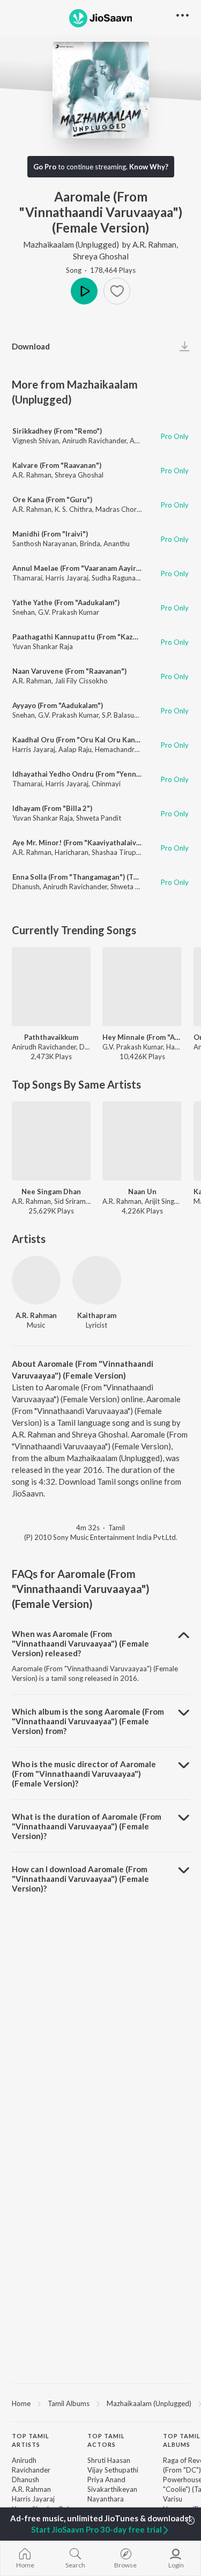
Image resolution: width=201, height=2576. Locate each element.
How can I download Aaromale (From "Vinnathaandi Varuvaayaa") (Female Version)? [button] (80, 1879)
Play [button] (84, 291)
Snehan (24, 612)
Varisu (173, 2499)
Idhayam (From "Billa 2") (52, 808)
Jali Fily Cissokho (81, 681)
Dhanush (26, 887)
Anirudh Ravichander (94, 441)
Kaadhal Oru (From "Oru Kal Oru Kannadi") (84, 740)
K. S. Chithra (73, 509)
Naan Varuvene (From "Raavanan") (69, 671)
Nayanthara (106, 2499)
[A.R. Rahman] (36, 1280)
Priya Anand (106, 2480)
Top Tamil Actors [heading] (106, 2440)
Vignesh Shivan (36, 441)
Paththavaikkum (51, 1037)
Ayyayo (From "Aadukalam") (58, 705)
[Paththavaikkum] (51, 987)
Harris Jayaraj (67, 578)
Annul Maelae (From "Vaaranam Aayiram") (82, 568)
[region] (100, 2403)
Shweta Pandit (99, 818)
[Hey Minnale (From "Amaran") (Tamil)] (142, 987)
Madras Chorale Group (132, 509)
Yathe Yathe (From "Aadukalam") (66, 602)
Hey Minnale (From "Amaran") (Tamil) (142, 1037)
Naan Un (142, 1192)
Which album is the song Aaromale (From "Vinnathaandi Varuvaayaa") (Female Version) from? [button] (88, 1721)
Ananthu (117, 544)
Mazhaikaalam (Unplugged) (71, 244)
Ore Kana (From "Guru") (52, 500)
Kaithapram (97, 1315)
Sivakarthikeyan (112, 2489)
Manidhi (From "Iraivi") (50, 534)
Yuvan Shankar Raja (43, 646)
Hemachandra (117, 749)
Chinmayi (106, 784)
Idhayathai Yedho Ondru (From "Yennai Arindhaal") (97, 774)
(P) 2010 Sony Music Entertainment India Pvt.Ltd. (101, 1537)
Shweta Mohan (134, 887)
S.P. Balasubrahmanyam (139, 715)
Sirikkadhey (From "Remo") (57, 431)
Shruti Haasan (109, 2460)
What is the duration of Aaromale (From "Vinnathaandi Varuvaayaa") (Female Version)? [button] (87, 1826)
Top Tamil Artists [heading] (31, 2440)
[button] (117, 291)
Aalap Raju (75, 749)
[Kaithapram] (97, 1280)
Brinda (90, 544)
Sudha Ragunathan (121, 578)
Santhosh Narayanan (44, 544)
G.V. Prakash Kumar (69, 612)
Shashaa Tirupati (118, 852)
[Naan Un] (142, 1141)
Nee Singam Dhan (51, 1192)
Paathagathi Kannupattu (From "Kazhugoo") (86, 637)
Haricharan (72, 852)
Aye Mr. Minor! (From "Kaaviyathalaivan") (81, 843)
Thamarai (27, 578)
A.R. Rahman (154, 244)
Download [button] (31, 346)
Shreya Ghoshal (101, 256)
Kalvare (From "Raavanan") (57, 465)
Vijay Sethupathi (113, 2470)
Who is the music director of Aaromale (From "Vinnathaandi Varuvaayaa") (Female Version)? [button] (84, 1774)
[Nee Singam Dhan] (51, 1141)
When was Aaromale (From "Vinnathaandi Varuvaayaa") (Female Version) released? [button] (80, 1643)
